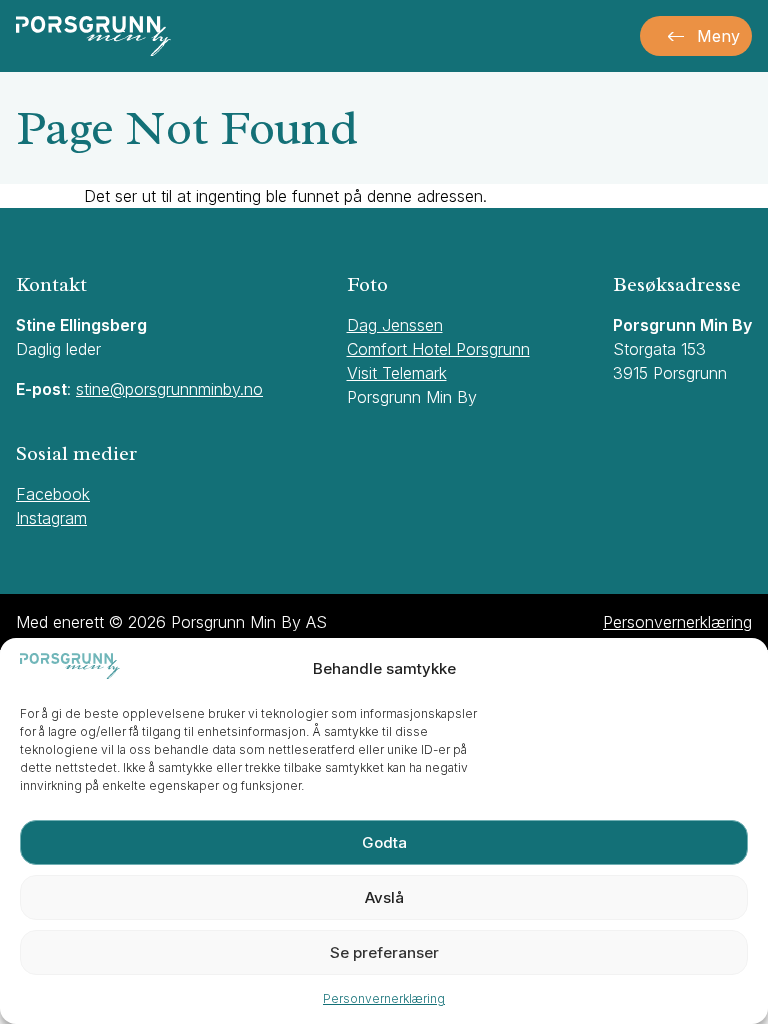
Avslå (384, 897)
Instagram (51, 518)
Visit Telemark (397, 373)
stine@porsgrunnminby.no (169, 389)
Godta (384, 842)
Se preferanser (384, 952)
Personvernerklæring (384, 998)
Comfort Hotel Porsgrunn (438, 349)
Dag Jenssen (395, 325)
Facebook (53, 494)
